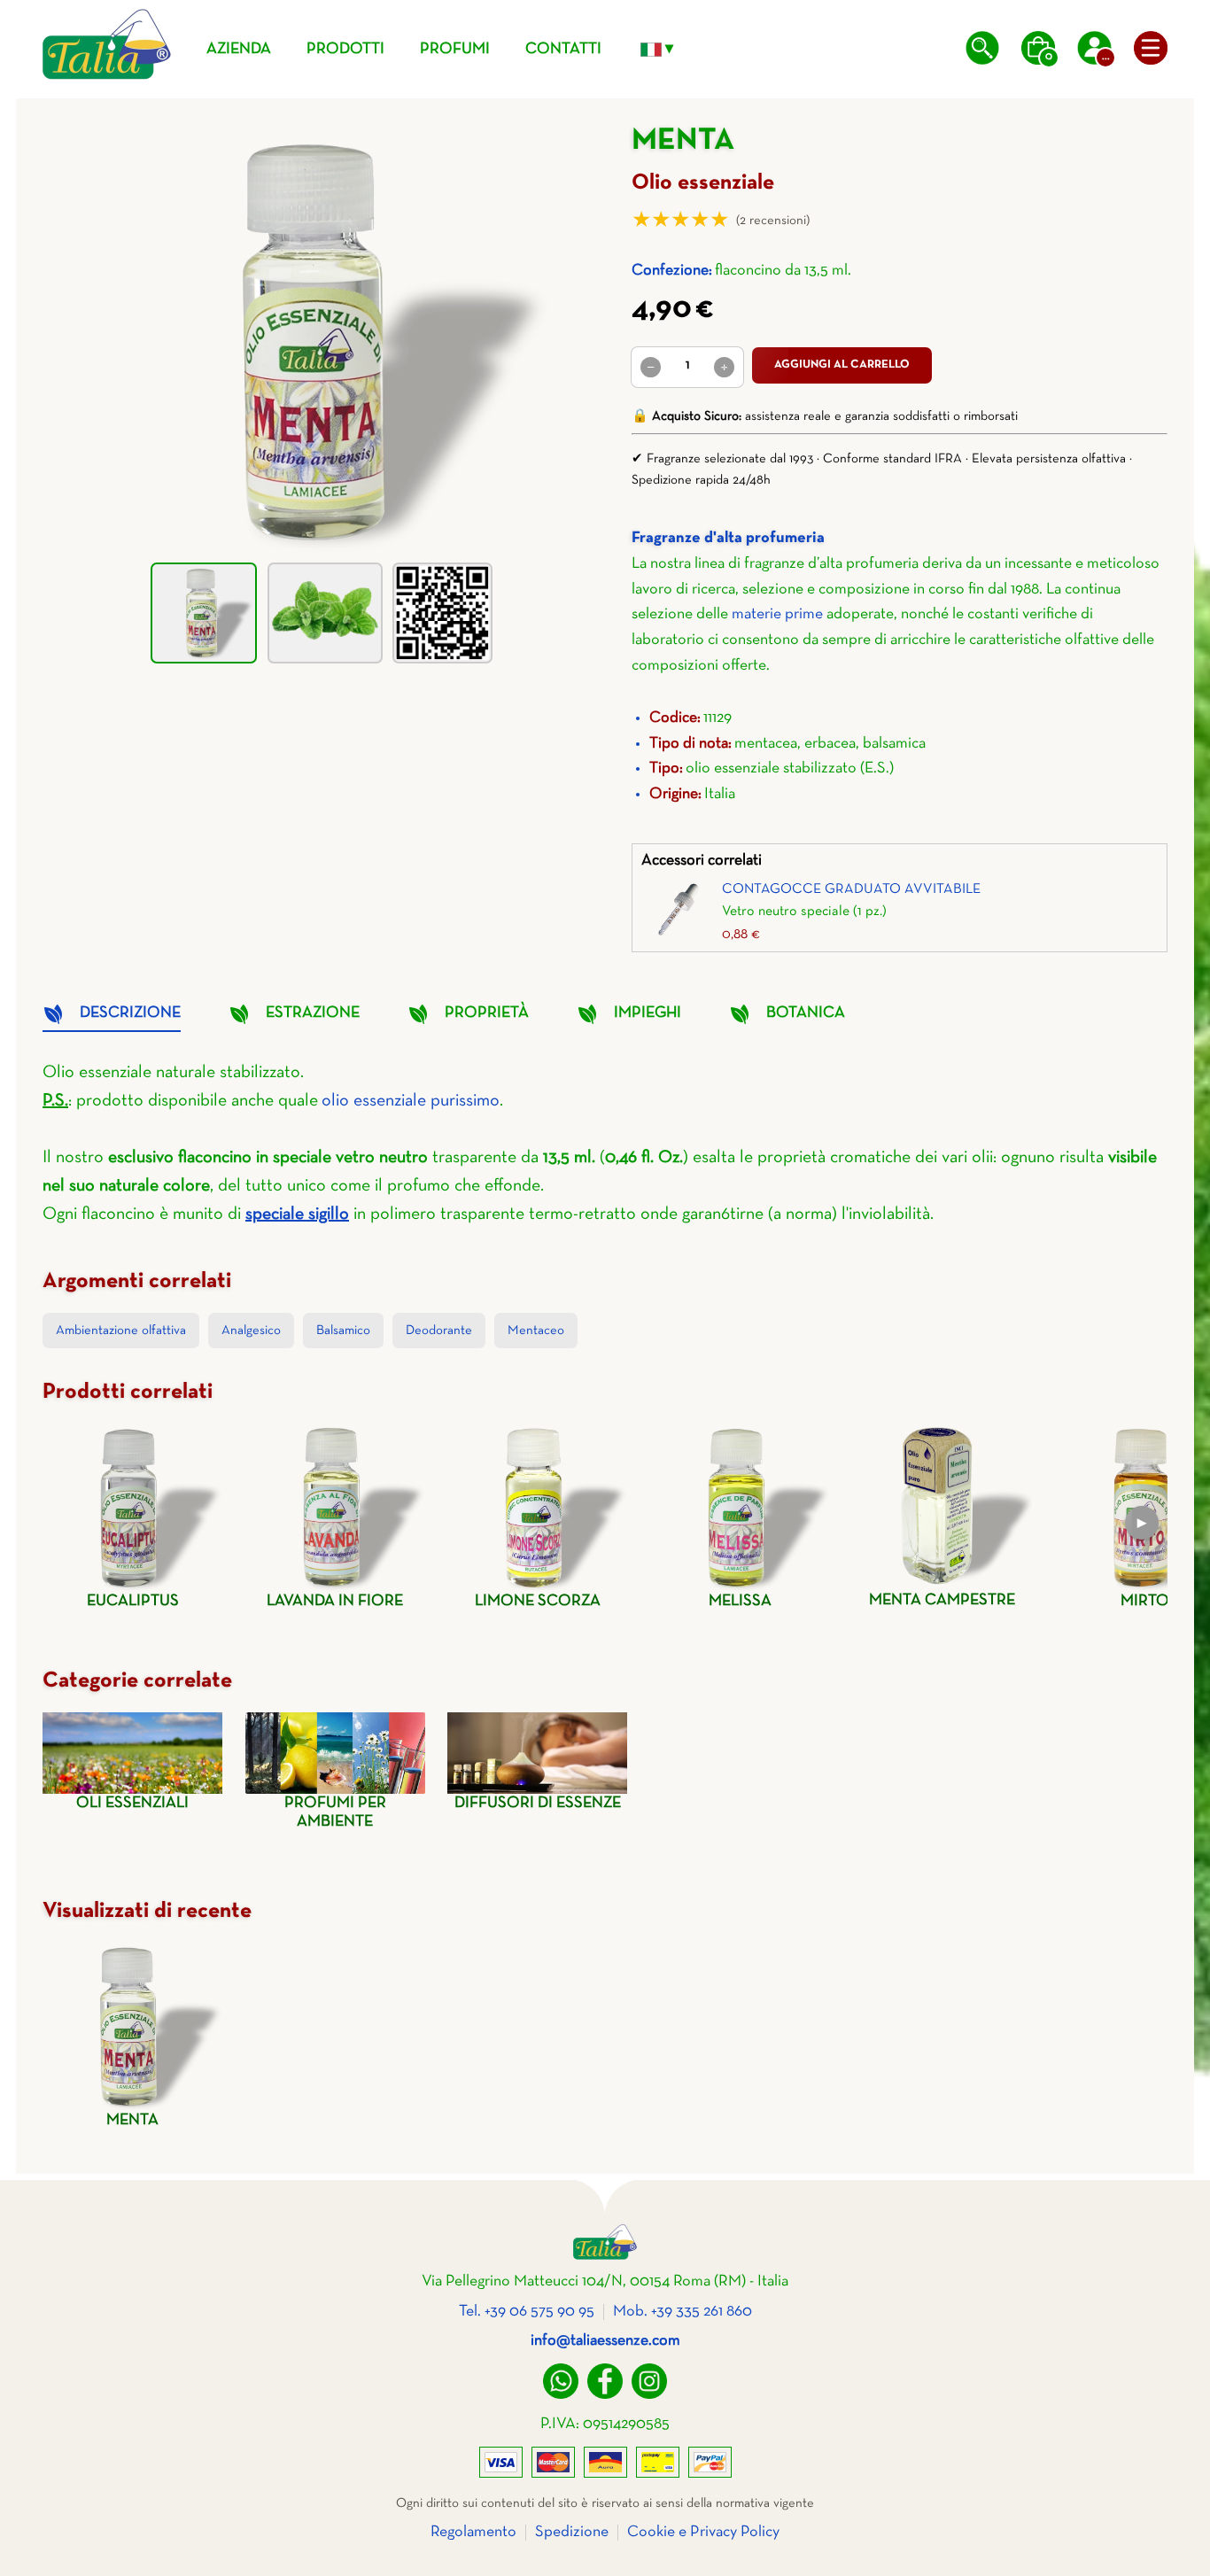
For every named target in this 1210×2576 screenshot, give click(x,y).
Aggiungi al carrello (842, 365)
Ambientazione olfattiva (121, 1331)
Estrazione (313, 1013)
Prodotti (345, 49)
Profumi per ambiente (335, 1812)
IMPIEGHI (648, 1013)
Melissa (740, 1601)
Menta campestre (942, 1600)
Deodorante (439, 1331)
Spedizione (572, 2532)
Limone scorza (538, 1601)
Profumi (455, 49)
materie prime (777, 614)
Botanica (806, 1013)
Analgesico (251, 1331)
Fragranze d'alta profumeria (728, 538)
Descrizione (130, 1013)
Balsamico (343, 1331)
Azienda (239, 49)
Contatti (563, 49)
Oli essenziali (132, 1803)
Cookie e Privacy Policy (703, 2532)
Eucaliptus (133, 1601)
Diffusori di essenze (538, 1803)
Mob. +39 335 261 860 (683, 2312)
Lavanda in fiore (335, 1601)
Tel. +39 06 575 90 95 (527, 2312)
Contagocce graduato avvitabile (851, 889)
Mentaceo (536, 1331)
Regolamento (473, 2532)
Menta (132, 2120)
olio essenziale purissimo (411, 1101)
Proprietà (487, 1013)
